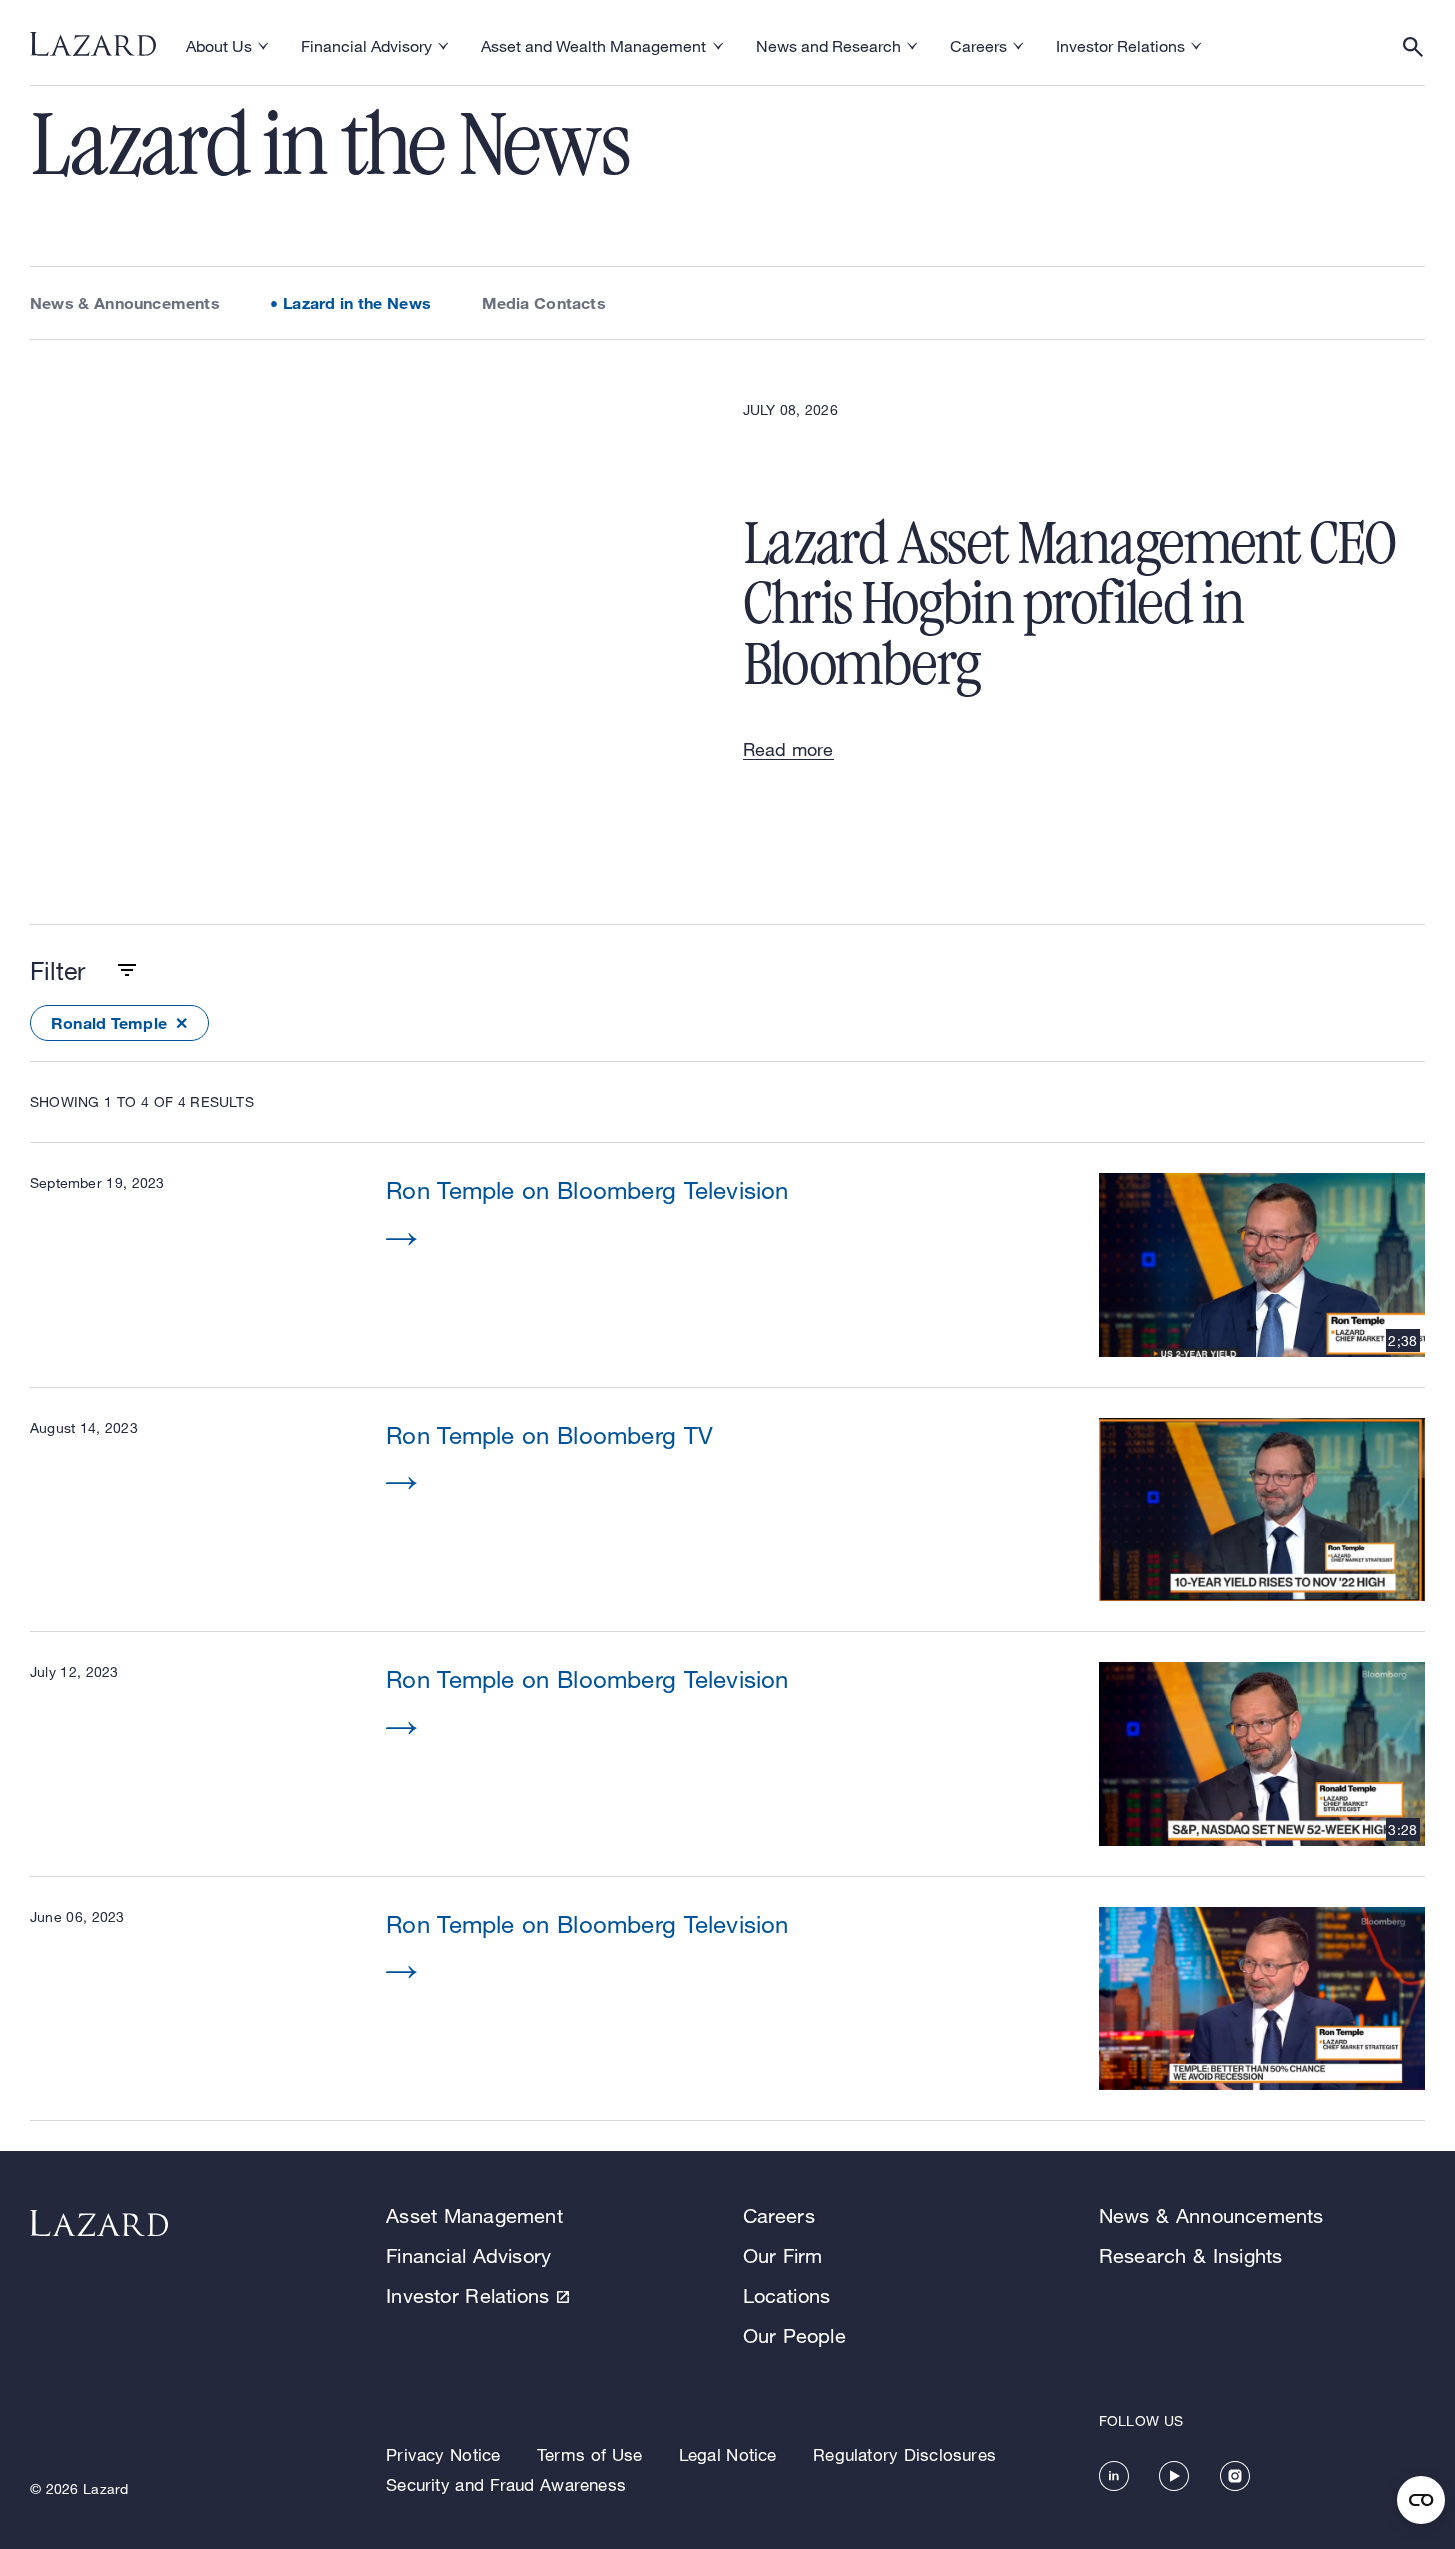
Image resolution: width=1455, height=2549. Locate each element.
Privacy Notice (443, 2454)
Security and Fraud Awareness (506, 2484)
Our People (794, 2335)
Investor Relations (467, 2295)
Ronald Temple (109, 1022)
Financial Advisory (468, 2255)
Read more (788, 749)
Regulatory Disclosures (904, 2454)
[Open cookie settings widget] (1421, 2500)
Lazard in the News (357, 302)
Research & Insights (1191, 2255)
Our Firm (783, 2255)
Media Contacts (544, 302)
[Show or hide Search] (1413, 47)
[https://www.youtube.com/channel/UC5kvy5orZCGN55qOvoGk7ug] (1174, 2476)
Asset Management (474, 2215)
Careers (779, 2215)
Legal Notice (728, 2454)
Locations (787, 2295)
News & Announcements (125, 302)
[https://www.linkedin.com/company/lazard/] (1114, 2476)
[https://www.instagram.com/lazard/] (1235, 2476)
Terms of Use (589, 2454)
